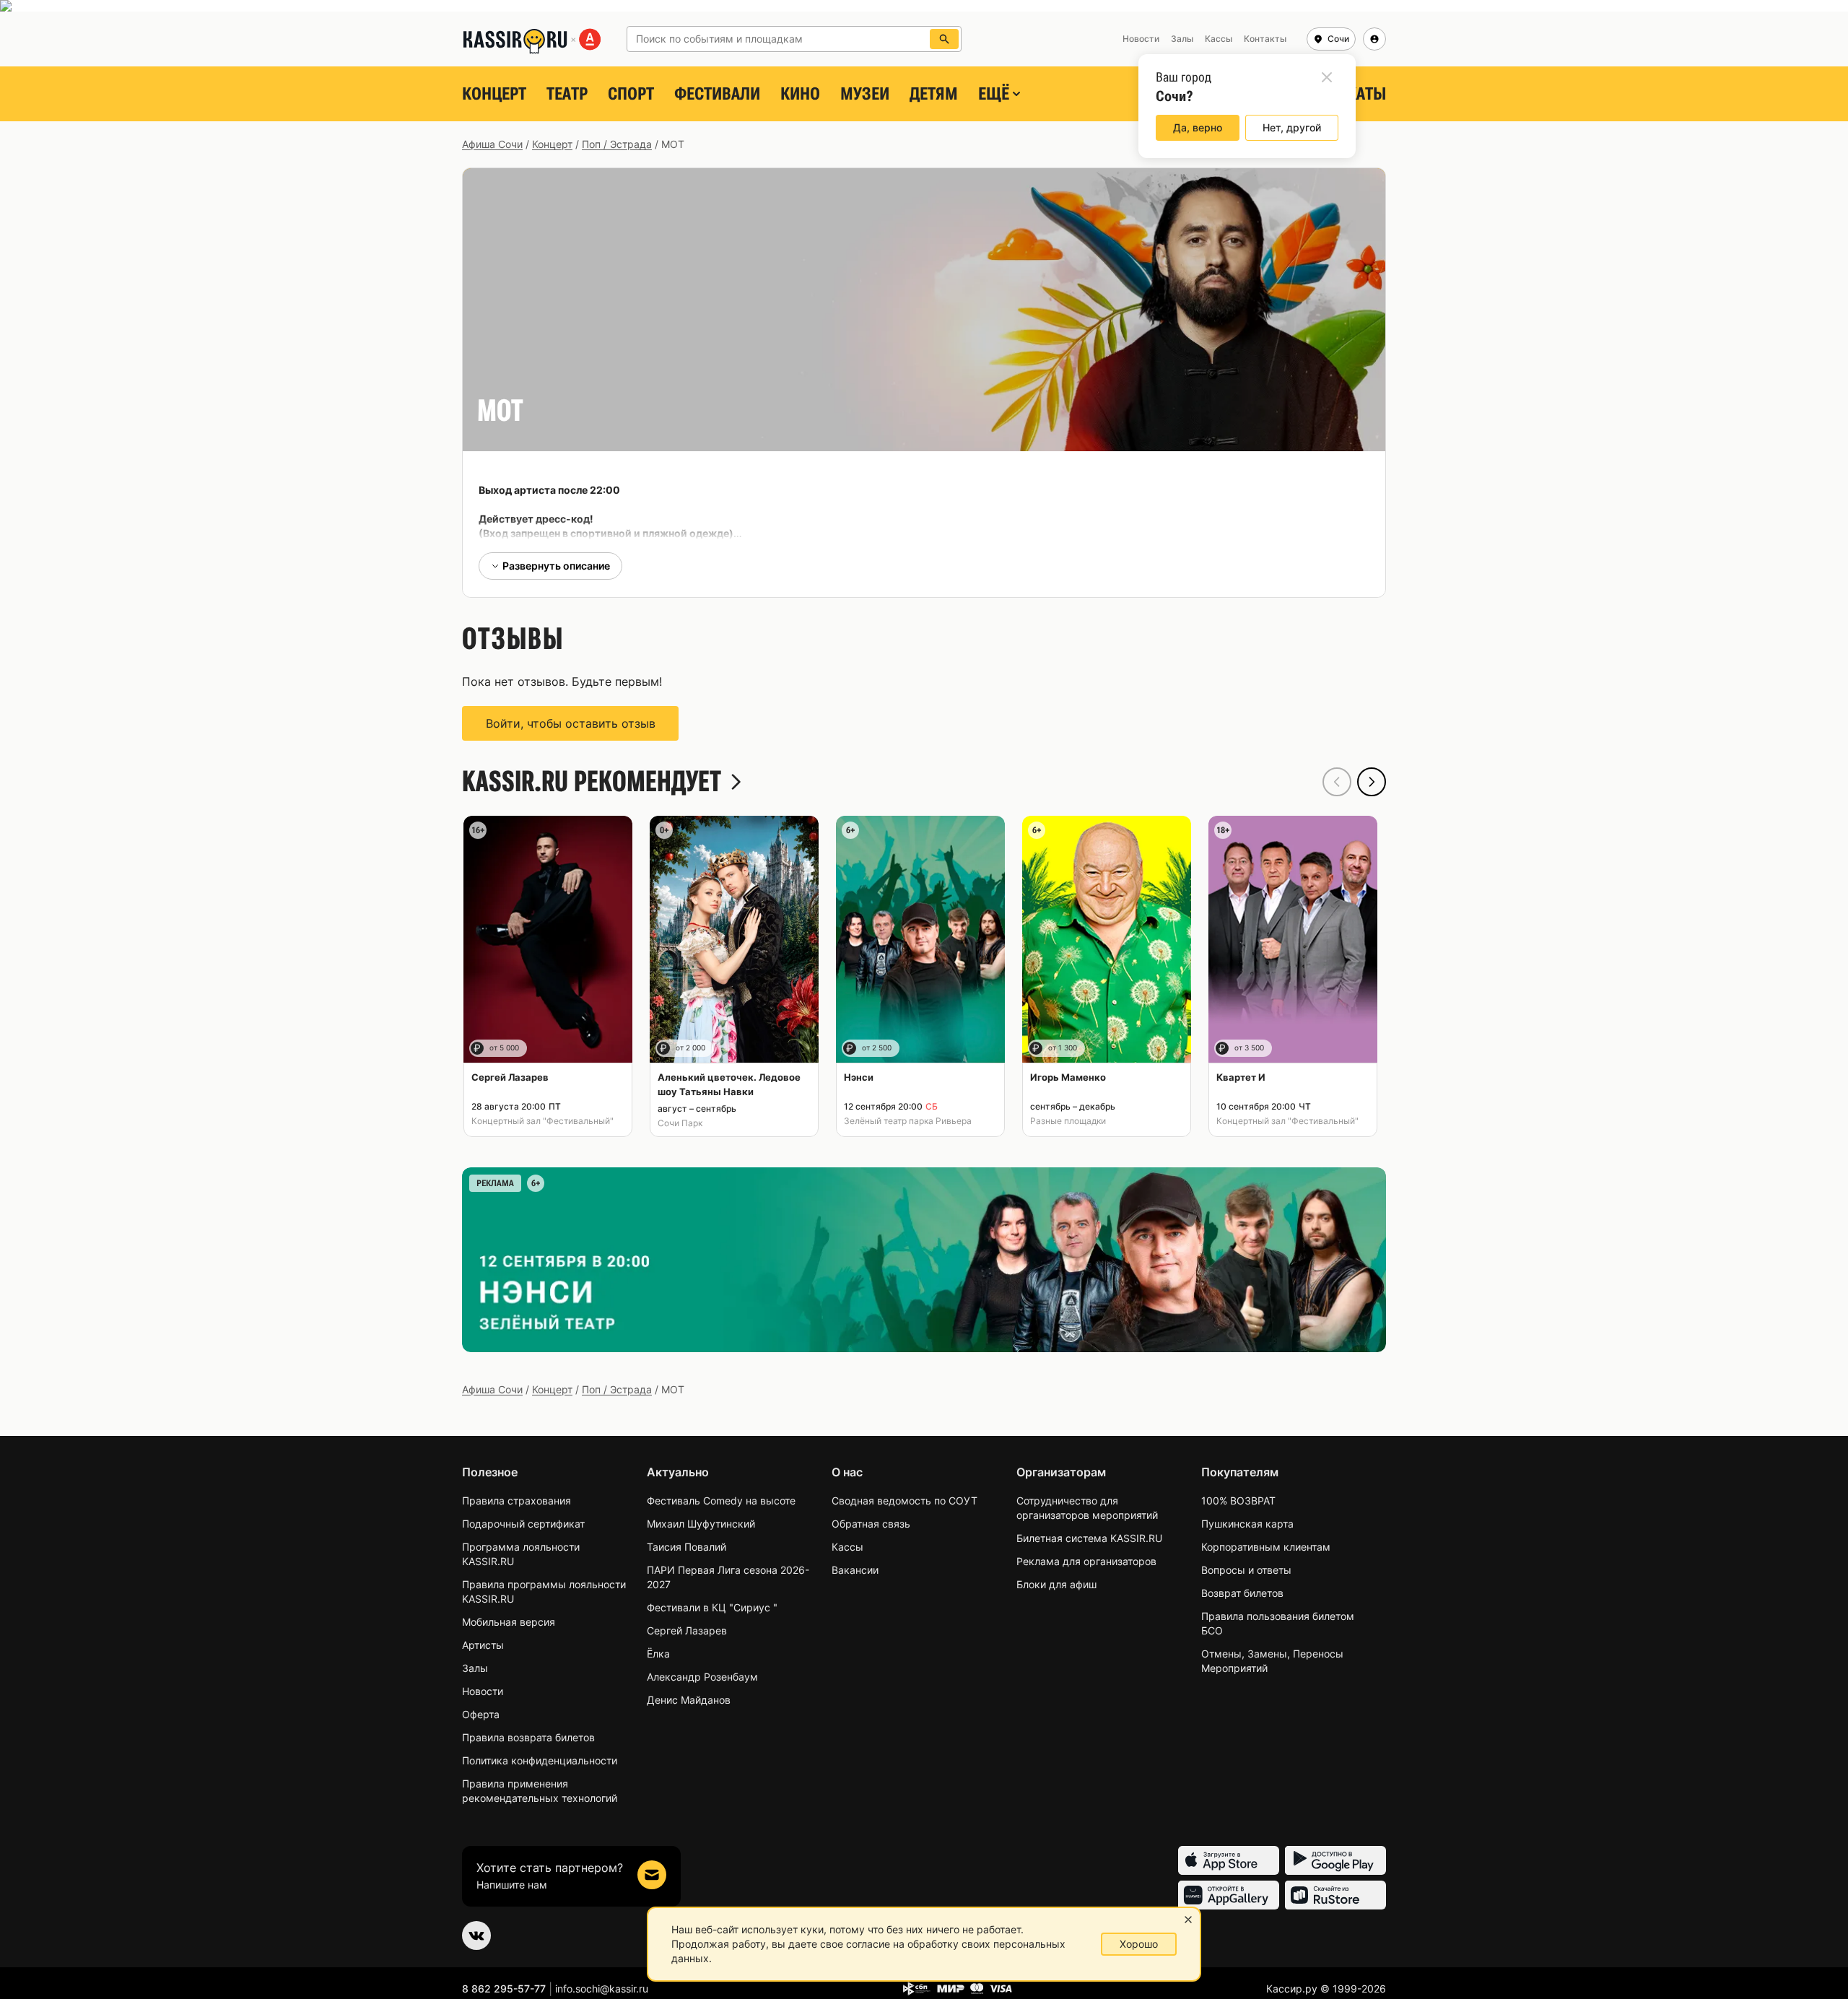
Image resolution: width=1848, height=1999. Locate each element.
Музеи (865, 94)
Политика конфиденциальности (540, 1760)
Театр (567, 94)
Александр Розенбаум (702, 1677)
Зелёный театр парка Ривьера (908, 1121)
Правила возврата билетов (528, 1737)
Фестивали (717, 94)
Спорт (631, 94)
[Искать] (944, 39)
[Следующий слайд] (1372, 782)
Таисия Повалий (687, 1547)
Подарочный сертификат (523, 1524)
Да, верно (1198, 127)
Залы (475, 1668)
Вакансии (855, 1570)
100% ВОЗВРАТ (1238, 1501)
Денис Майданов (689, 1700)
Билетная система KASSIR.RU (1089, 1538)
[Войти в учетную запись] (1374, 39)
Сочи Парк (680, 1123)
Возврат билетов (1242, 1593)
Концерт (494, 94)
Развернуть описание (556, 566)
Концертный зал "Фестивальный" (542, 1121)
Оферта (481, 1714)
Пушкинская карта (1247, 1524)
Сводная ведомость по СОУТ (905, 1501)
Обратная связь (871, 1524)
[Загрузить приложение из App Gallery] (1229, 1895)
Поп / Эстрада (617, 144)
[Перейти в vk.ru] (476, 1935)
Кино (800, 94)
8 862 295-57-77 (504, 1989)
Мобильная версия (509, 1622)
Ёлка (658, 1654)
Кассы (847, 1547)
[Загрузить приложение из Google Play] (1335, 1860)
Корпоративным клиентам (1266, 1547)
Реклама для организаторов (1086, 1561)
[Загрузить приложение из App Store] (1229, 1860)
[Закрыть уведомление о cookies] (1188, 1920)
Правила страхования (517, 1501)
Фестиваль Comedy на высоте (721, 1501)
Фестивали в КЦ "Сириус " (712, 1607)
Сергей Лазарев (687, 1630)
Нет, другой (1292, 127)
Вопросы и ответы (1246, 1570)
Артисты (483, 1645)
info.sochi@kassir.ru (602, 1989)
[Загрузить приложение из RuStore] (1335, 1895)
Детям (934, 94)
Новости (483, 1691)
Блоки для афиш (1056, 1584)
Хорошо (1139, 1944)
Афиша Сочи (492, 144)
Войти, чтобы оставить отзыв (571, 723)
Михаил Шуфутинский (701, 1524)
